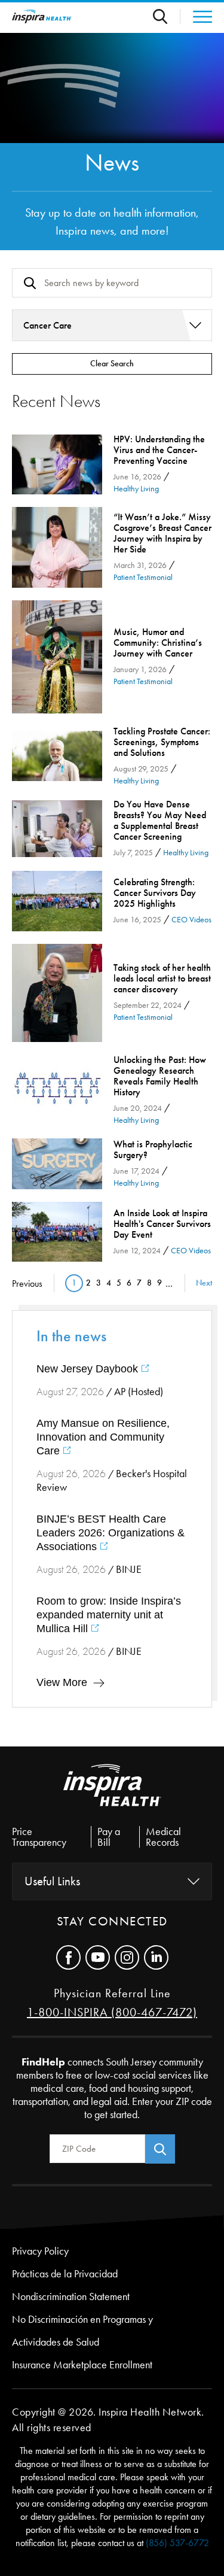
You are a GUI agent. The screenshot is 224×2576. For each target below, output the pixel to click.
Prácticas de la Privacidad (65, 2274)
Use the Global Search (167, 16)
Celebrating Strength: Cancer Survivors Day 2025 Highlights (57, 901)
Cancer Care (47, 325)
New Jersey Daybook (89, 1369)
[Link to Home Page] (112, 1795)
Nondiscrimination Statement (71, 2296)
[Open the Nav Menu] (196, 17)
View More (62, 1682)
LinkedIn (156, 1957)
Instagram (127, 1957)
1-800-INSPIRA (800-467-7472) (112, 2012)
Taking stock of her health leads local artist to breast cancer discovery (57, 993)
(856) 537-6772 (177, 2543)
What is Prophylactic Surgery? (57, 1164)
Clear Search (112, 364)
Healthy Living (136, 489)
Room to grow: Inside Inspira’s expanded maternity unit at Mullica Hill (109, 1615)
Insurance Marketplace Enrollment (82, 2365)
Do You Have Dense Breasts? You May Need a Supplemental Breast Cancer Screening (57, 829)
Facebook (68, 1957)
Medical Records (163, 1837)
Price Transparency (39, 1837)
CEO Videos (191, 920)
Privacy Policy (40, 2251)
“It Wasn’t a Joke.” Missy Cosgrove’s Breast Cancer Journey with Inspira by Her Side (57, 547)
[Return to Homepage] (42, 16)
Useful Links (52, 1881)
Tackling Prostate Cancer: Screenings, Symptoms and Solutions (57, 756)
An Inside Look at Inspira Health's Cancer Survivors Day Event (57, 1232)
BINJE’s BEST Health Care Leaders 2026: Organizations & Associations (111, 1533)
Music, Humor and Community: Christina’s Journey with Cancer (57, 657)
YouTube (98, 1957)
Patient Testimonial (143, 577)
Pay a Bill (109, 1837)
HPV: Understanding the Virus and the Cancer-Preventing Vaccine (57, 465)
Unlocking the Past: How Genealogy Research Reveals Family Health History (57, 1090)
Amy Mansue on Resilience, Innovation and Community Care (103, 1437)
